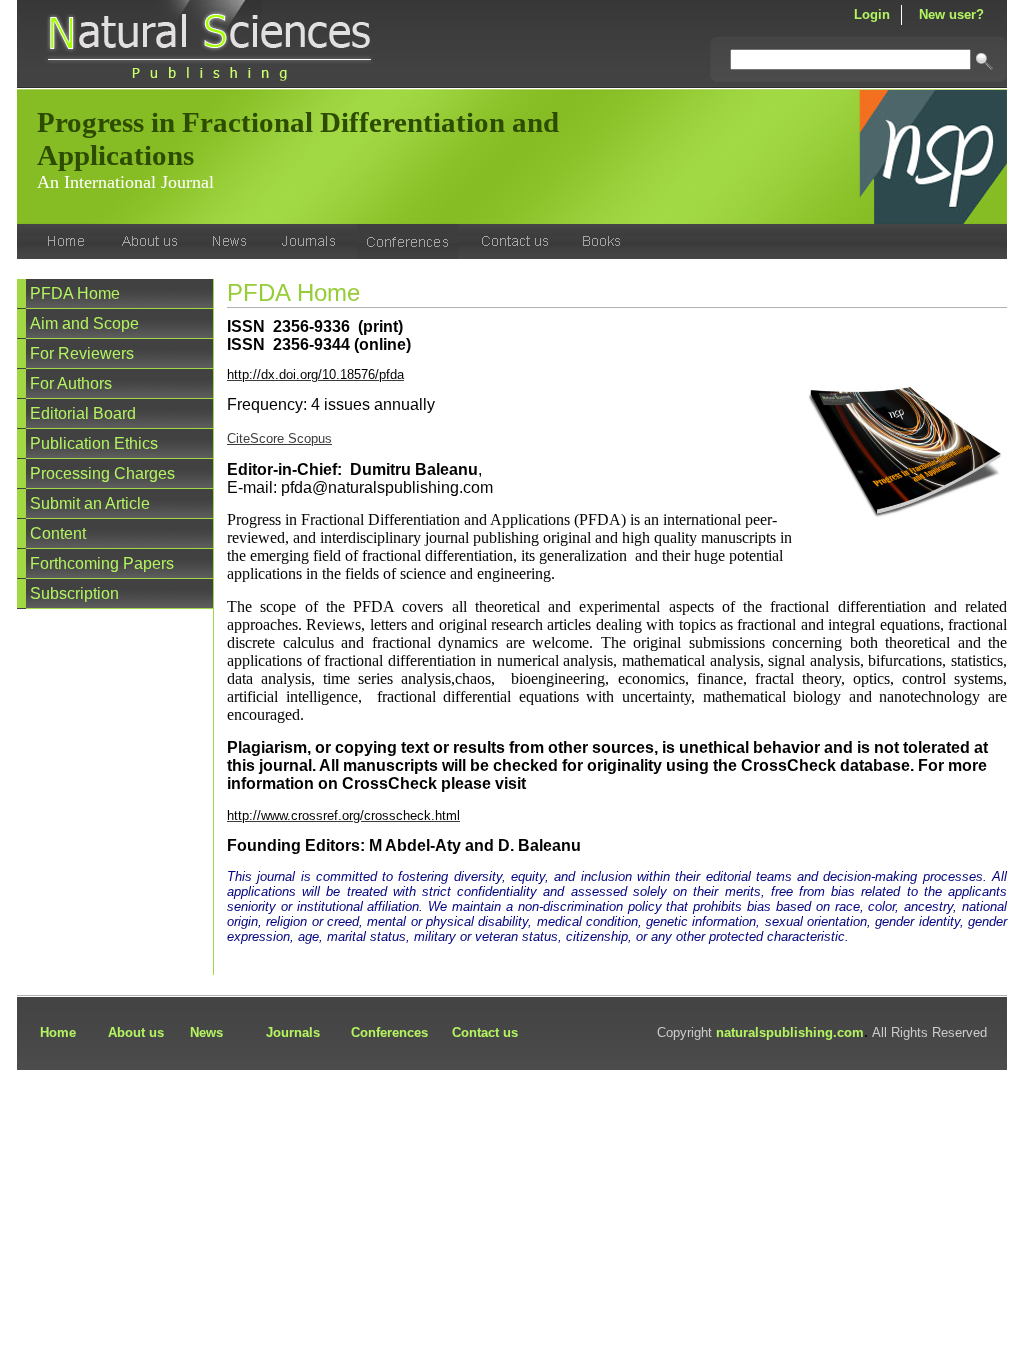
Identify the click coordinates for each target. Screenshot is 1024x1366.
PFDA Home (75, 293)
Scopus (310, 438)
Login (872, 14)
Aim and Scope (84, 323)
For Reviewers (82, 353)
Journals (293, 1032)
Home (58, 1032)
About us (136, 1032)
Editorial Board (83, 413)
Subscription (74, 593)
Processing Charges (102, 473)
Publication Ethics (94, 443)
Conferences (389, 1032)
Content (58, 533)
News (206, 1032)
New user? (951, 14)
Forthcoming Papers (102, 563)
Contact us (485, 1032)
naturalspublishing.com (790, 1032)
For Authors (71, 383)
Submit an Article (90, 503)
